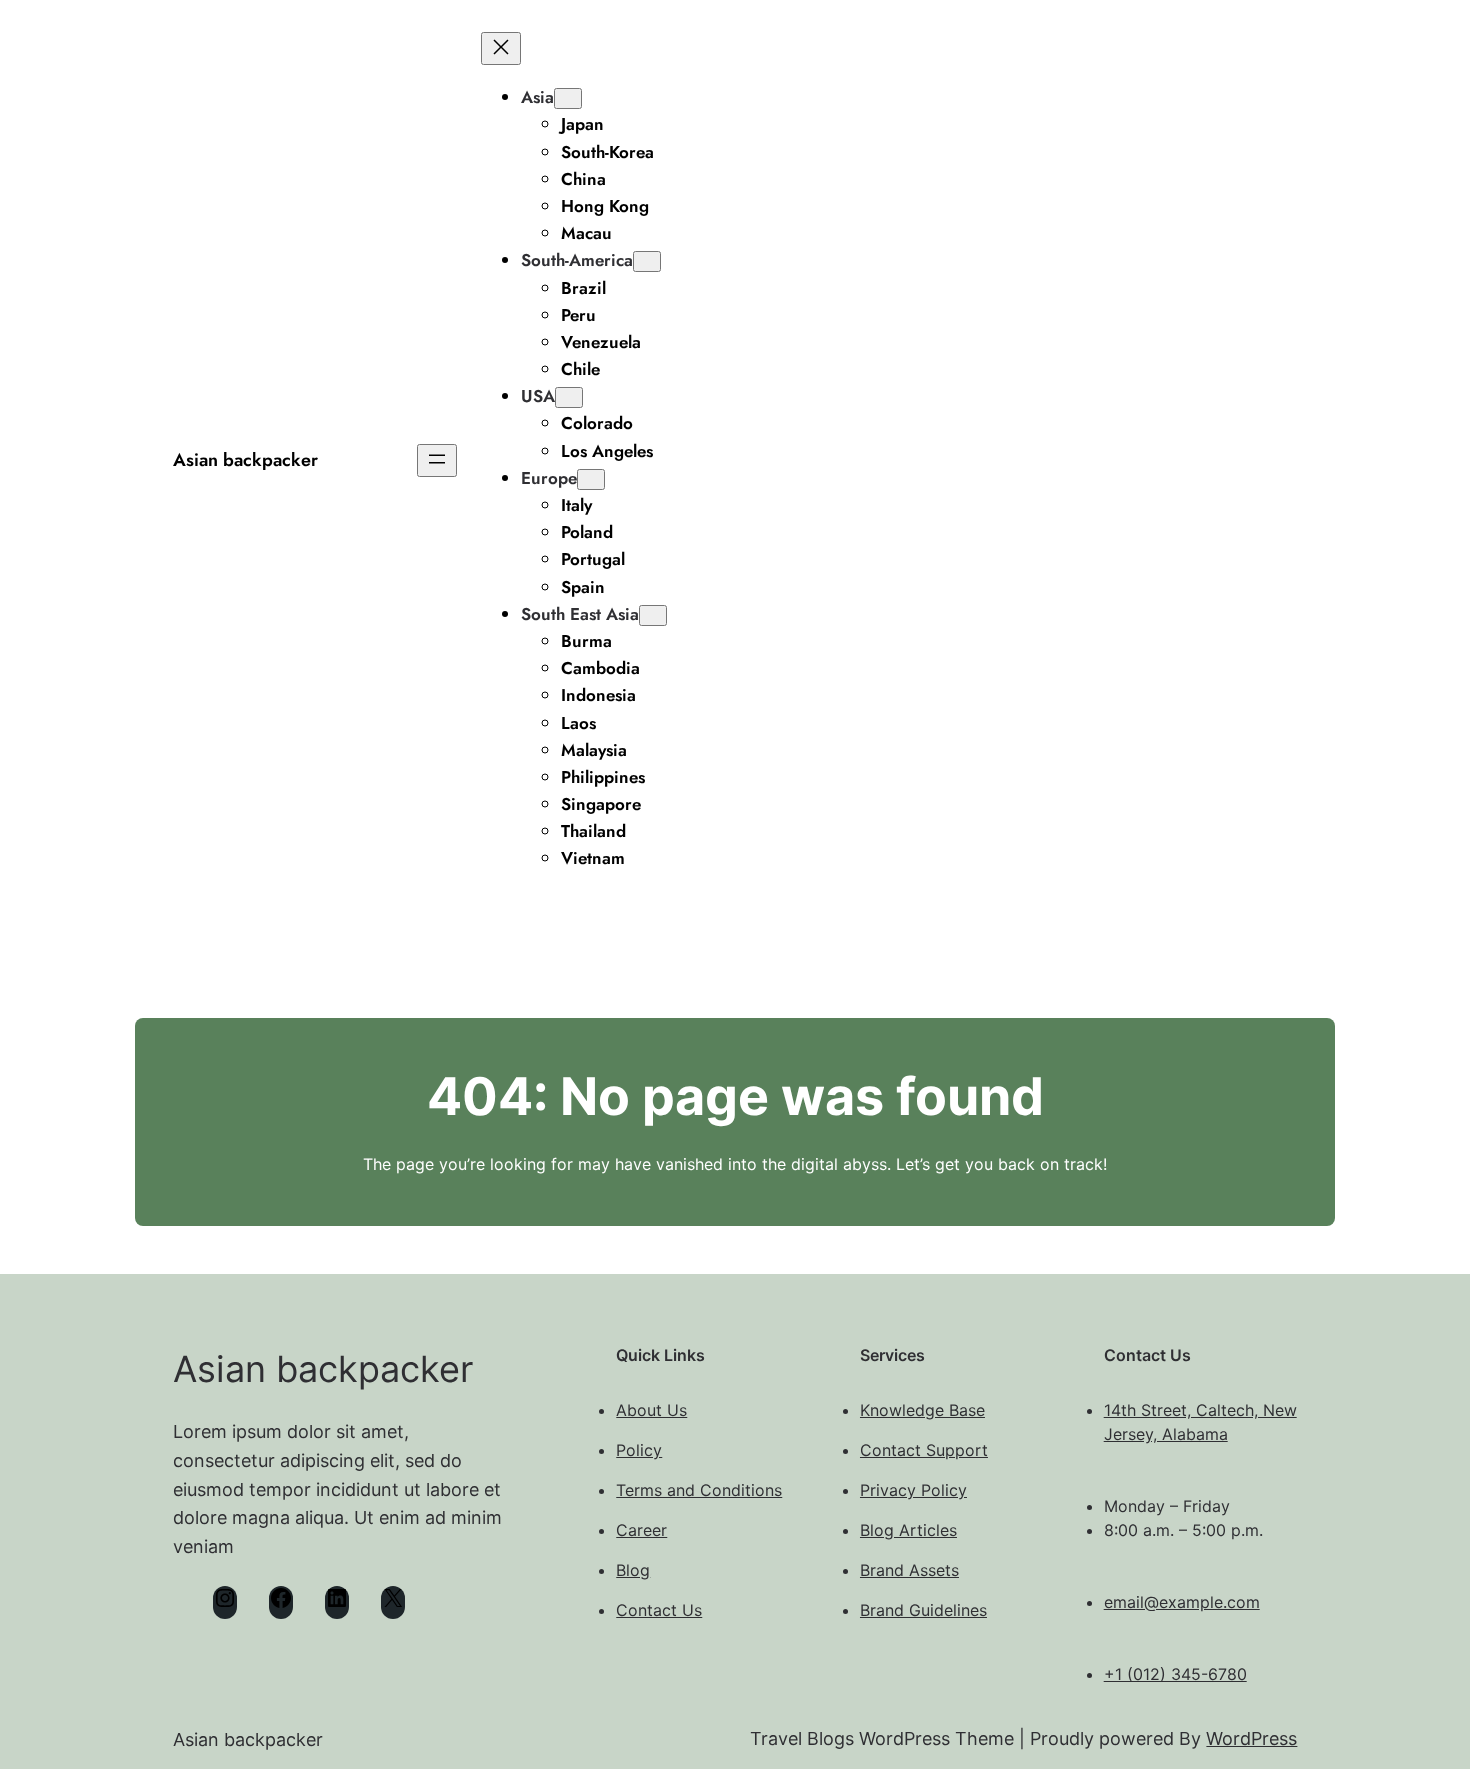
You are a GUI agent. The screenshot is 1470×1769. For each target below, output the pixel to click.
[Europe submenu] (591, 479)
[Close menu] (501, 48)
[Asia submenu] (568, 98)
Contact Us (659, 1610)
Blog (633, 1570)
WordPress (1251, 1738)
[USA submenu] (569, 397)
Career (641, 1530)
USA (538, 396)
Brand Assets (909, 1570)
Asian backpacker (245, 460)
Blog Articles (908, 1530)
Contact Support (924, 1450)
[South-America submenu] (647, 261)
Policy (639, 1450)
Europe (549, 478)
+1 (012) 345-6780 (1175, 1674)
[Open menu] (437, 460)
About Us (651, 1410)
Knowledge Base (922, 1410)
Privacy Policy (913, 1490)
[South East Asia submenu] (653, 615)
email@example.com (1182, 1602)
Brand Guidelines (923, 1610)
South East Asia (580, 614)
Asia (537, 97)
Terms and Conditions (699, 1490)
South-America (577, 260)
